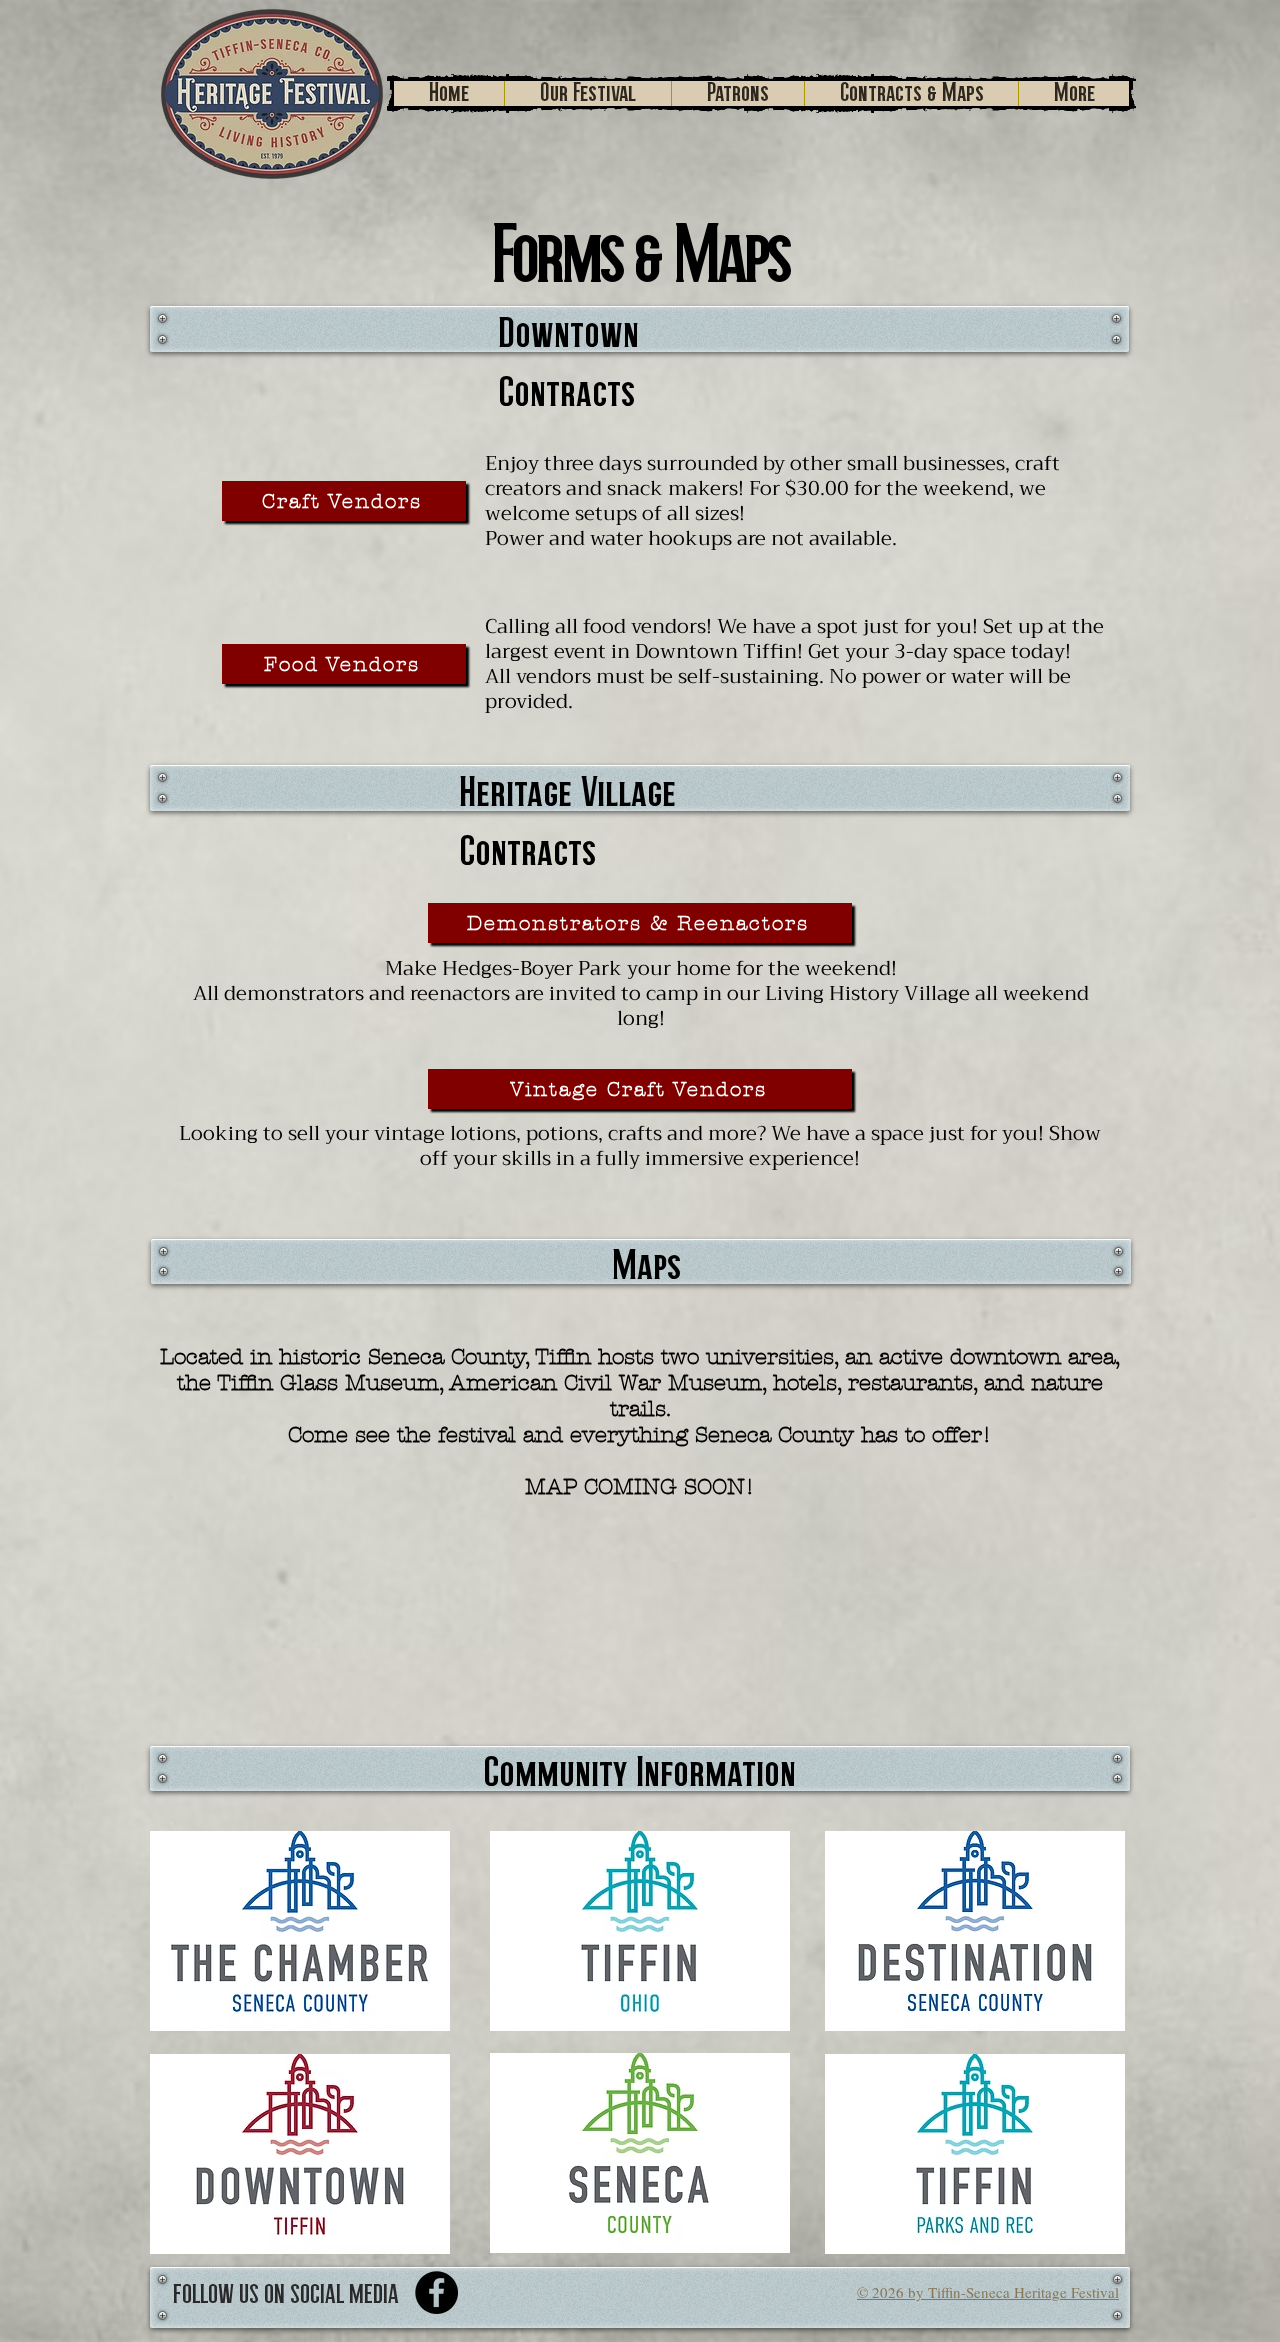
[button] (587, 93)
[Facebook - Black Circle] (436, 2292)
